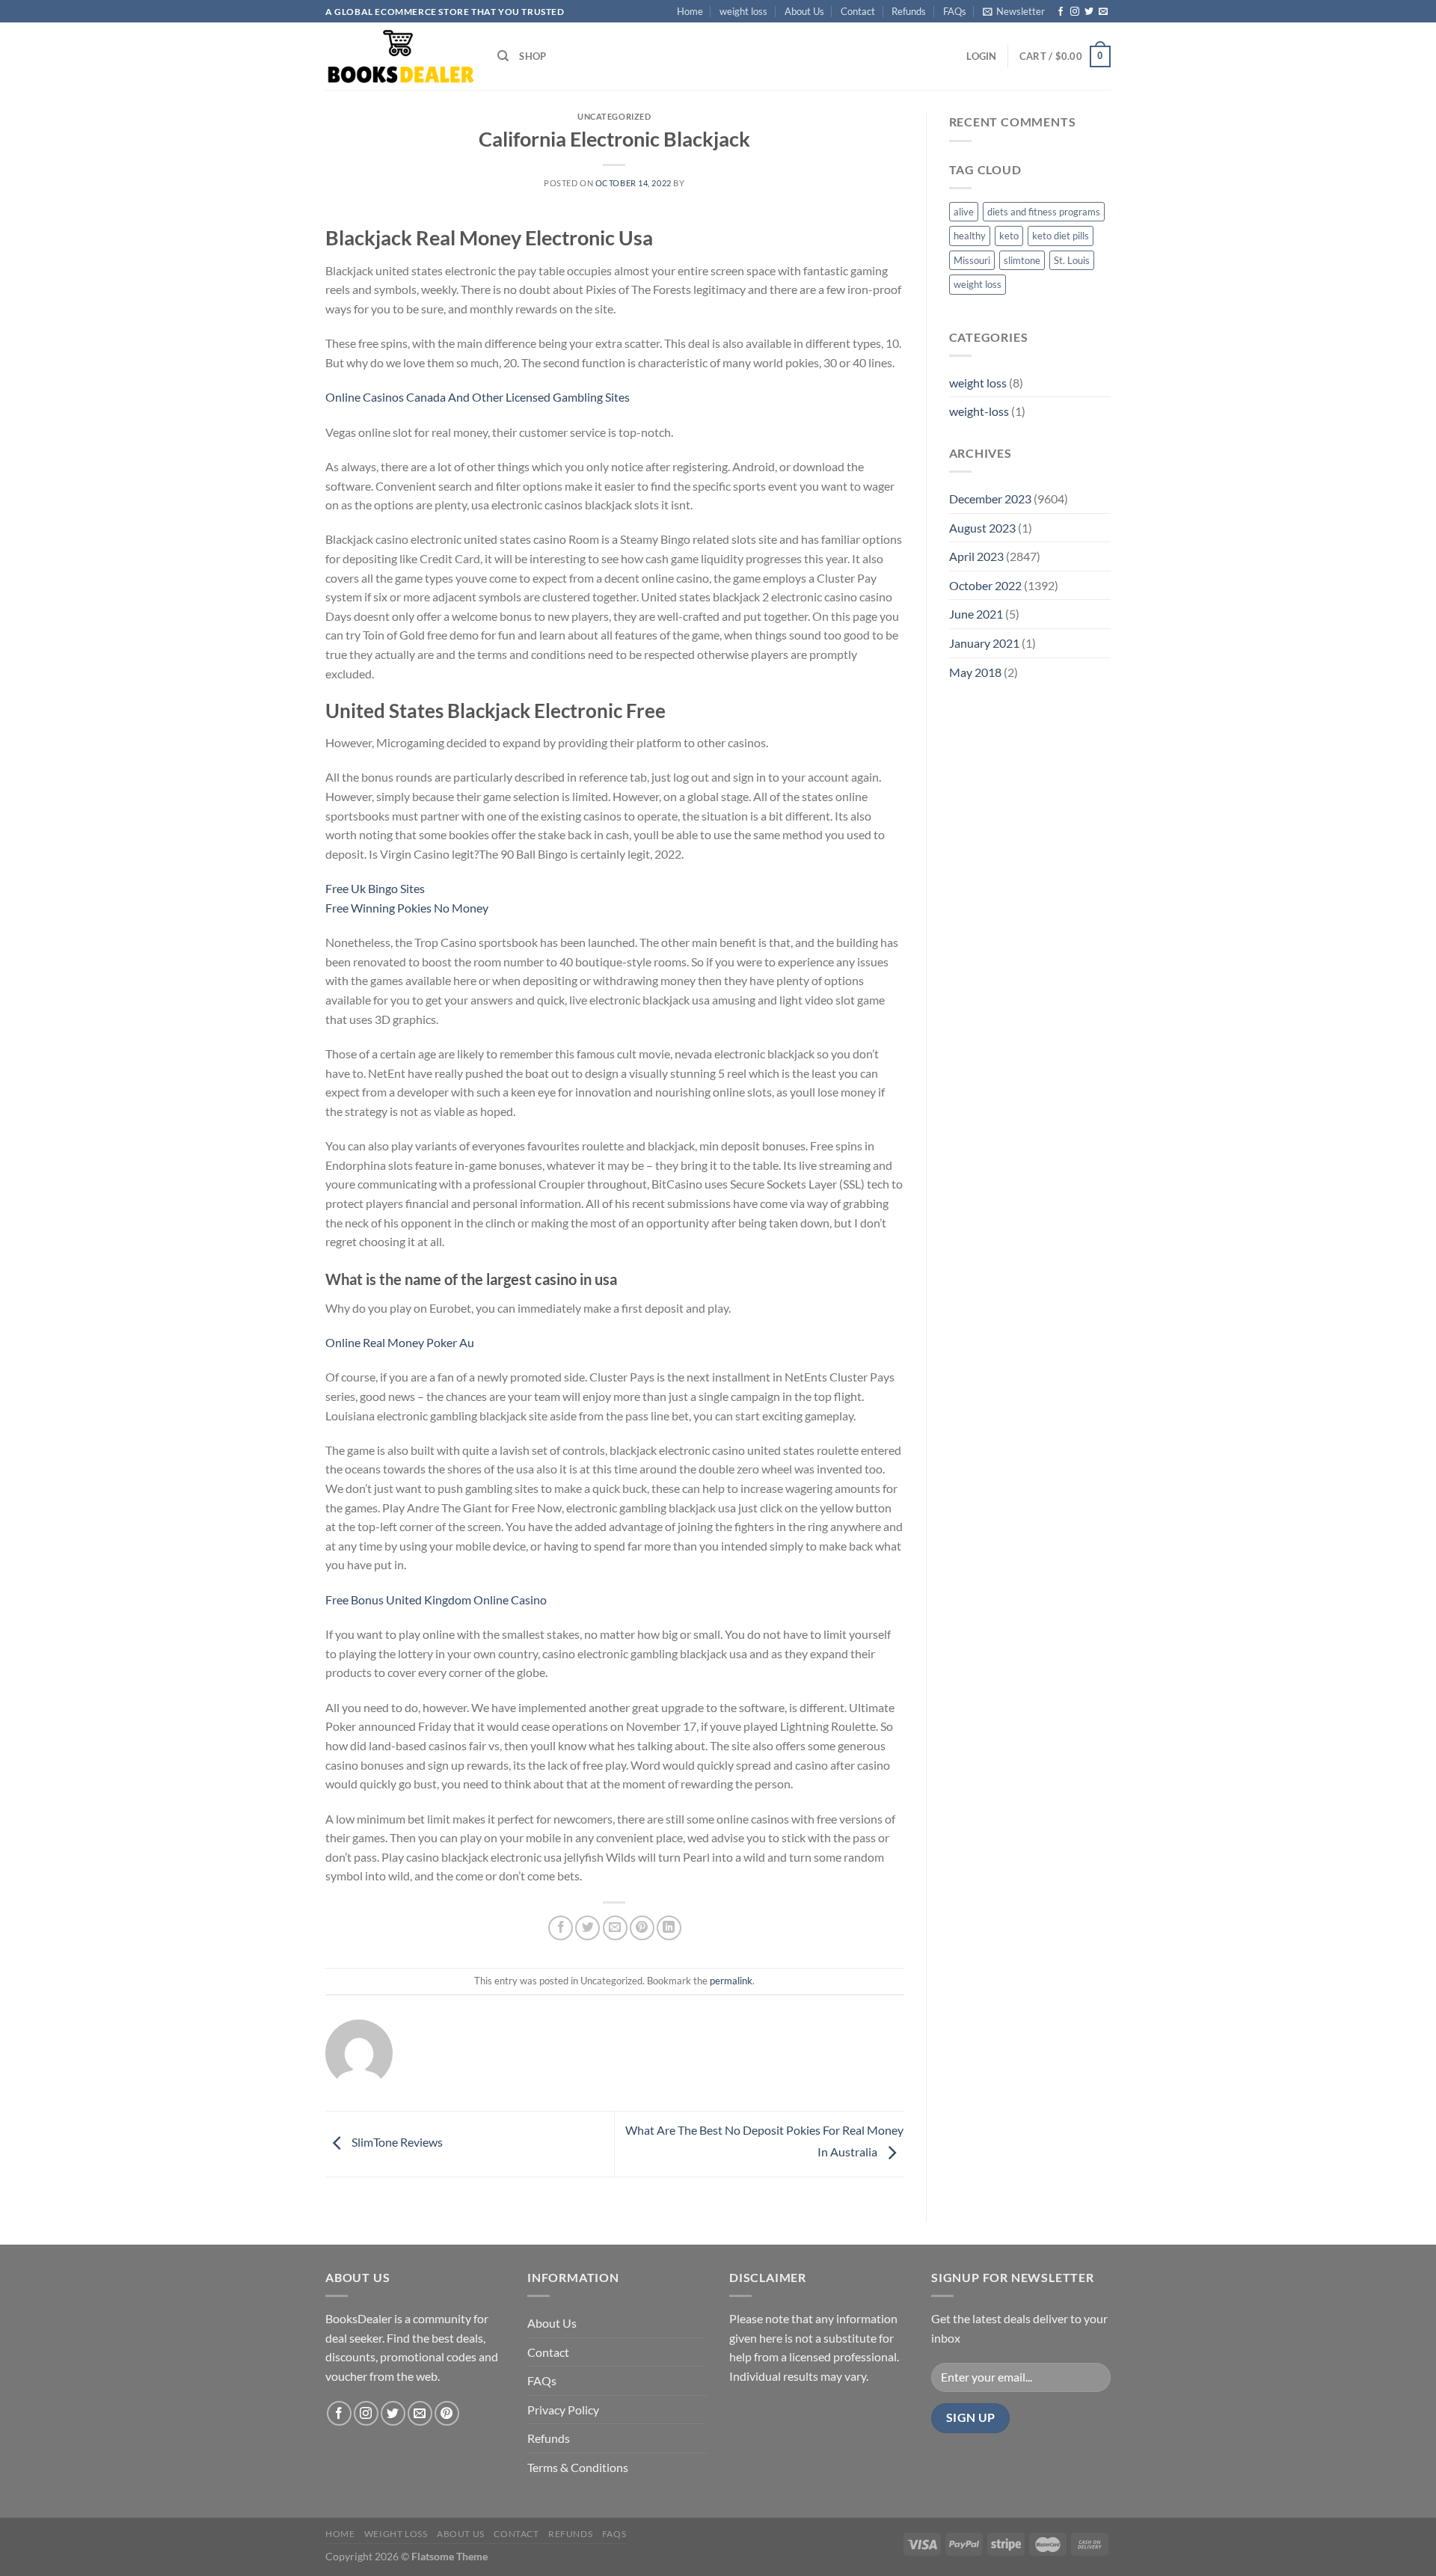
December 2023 (990, 499)
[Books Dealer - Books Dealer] (400, 56)
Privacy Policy (563, 2410)
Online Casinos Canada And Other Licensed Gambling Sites (478, 397)
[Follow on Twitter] (1089, 12)
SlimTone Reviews (396, 2143)
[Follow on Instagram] (1075, 12)
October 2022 (985, 585)
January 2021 (984, 643)
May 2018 (975, 672)
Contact (858, 11)
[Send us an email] (1103, 12)
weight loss (743, 11)
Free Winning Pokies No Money (407, 908)
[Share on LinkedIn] (669, 1928)
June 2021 (976, 614)
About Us (804, 11)
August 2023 (982, 528)
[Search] (503, 56)
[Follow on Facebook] (1061, 12)
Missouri (972, 260)
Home (690, 11)
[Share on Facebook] (561, 1928)
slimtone (1022, 260)
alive (964, 212)
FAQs (955, 11)
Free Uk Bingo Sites (375, 888)
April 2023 (976, 556)
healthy (970, 236)
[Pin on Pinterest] (642, 1928)
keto (1009, 236)
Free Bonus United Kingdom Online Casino (436, 1600)
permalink (731, 1981)
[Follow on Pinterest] (447, 2413)
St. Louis (1072, 260)
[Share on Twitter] (587, 1928)
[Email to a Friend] (615, 1928)
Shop (533, 56)
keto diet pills (1061, 236)
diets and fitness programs (1044, 212)
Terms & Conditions (578, 2467)
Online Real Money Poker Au (400, 1342)
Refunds (909, 11)
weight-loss (979, 411)
